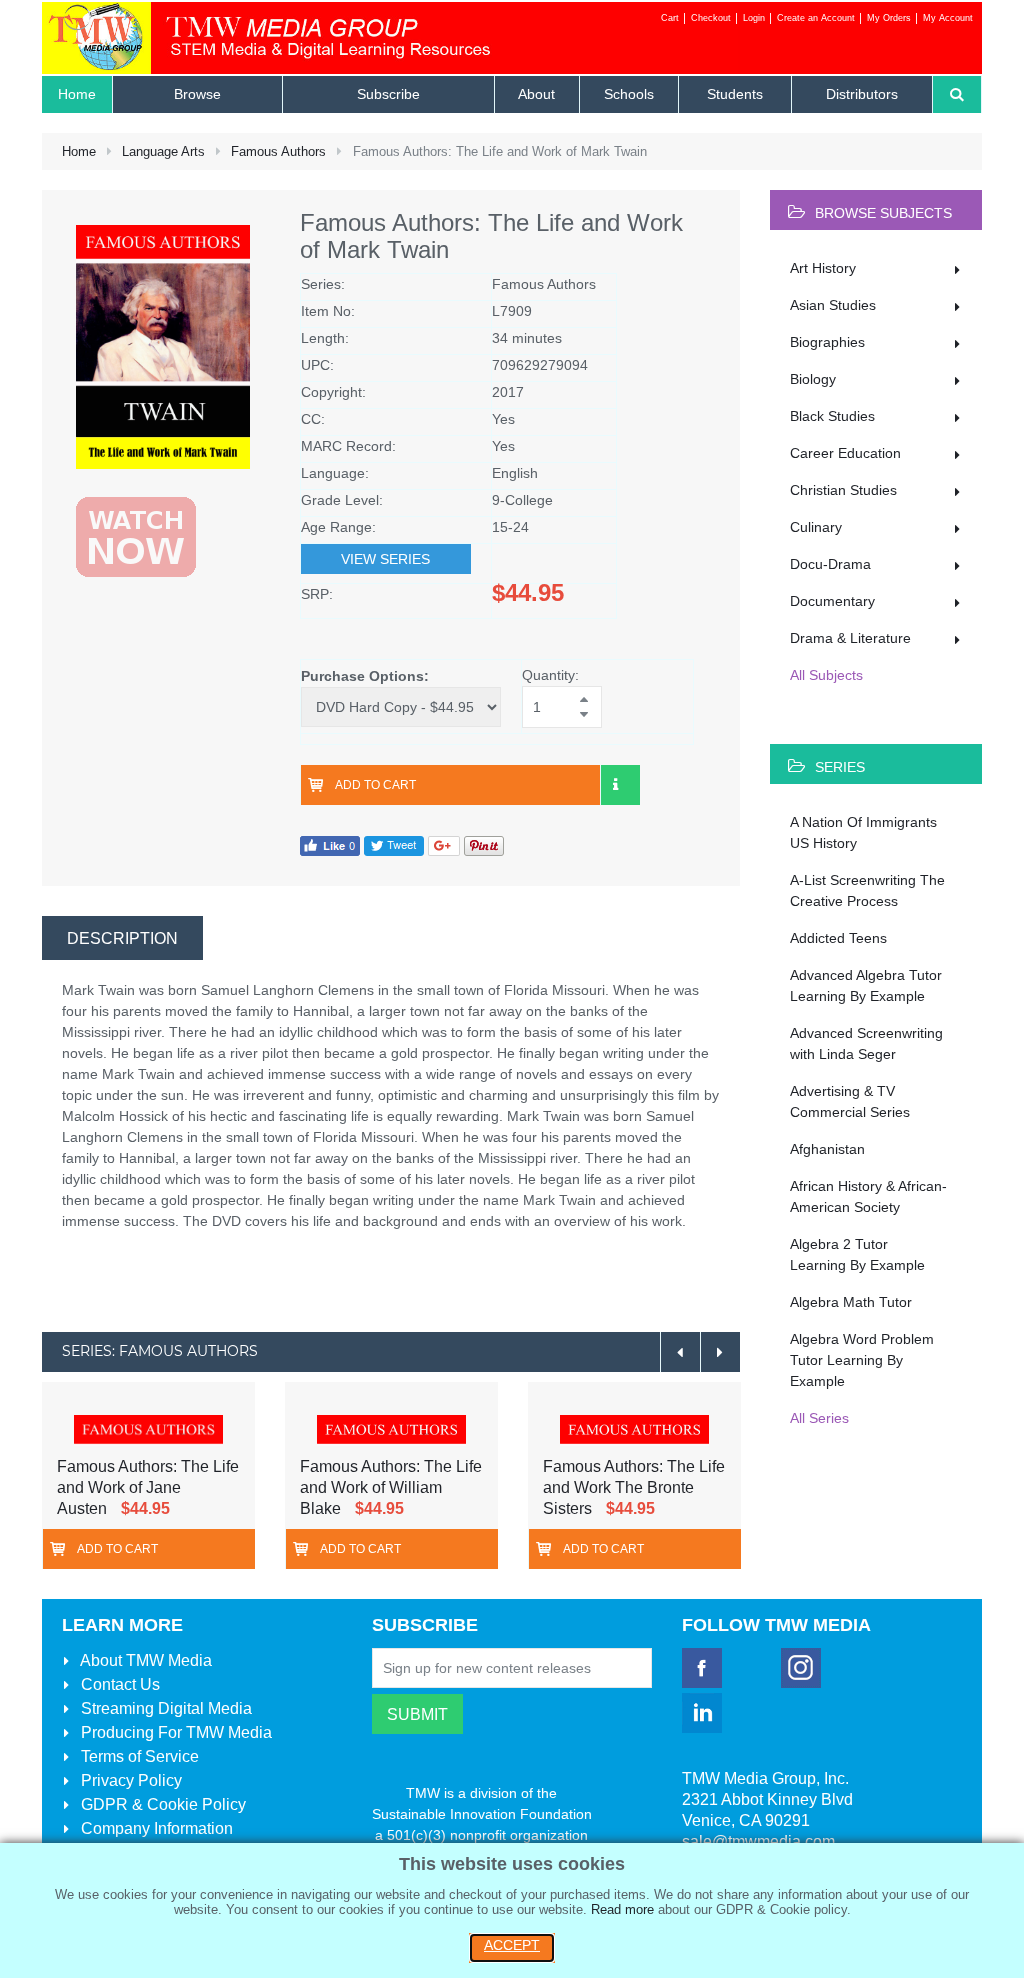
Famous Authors (278, 151)
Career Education (845, 453)
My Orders (889, 18)
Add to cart (375, 785)
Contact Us (118, 1684)
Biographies (827, 342)
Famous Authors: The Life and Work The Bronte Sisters (634, 1487)
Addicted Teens (838, 938)
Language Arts (163, 151)
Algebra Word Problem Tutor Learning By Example (862, 1360)
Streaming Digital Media (164, 1708)
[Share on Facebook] (330, 845)
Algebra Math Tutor (851, 1302)
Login (754, 18)
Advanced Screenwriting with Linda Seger (866, 1043)
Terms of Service (138, 1756)
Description (122, 938)
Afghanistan (827, 1149)
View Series (385, 559)
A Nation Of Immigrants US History (863, 832)
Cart (670, 18)
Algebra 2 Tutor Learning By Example (857, 1254)
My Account (948, 18)
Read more (622, 1909)
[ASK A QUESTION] (620, 785)
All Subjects (826, 675)
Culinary (816, 527)
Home (79, 151)
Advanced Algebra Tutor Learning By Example (866, 985)
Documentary (832, 601)
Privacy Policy (129, 1780)
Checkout (711, 18)
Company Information (155, 1828)
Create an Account (816, 18)
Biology (813, 379)
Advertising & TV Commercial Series (850, 1101)
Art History (823, 268)
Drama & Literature (850, 638)
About (144, 1660)
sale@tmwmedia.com (758, 1841)
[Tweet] (394, 845)
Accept (512, 1945)
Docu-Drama (830, 564)
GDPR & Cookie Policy (161, 1804)
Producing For (174, 1732)
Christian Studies (843, 490)
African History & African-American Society (868, 1196)
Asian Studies (833, 305)
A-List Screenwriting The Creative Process (867, 890)
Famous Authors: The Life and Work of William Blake (391, 1487)
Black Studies (832, 416)
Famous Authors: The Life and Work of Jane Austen (148, 1487)
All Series (819, 1418)
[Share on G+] (444, 845)
